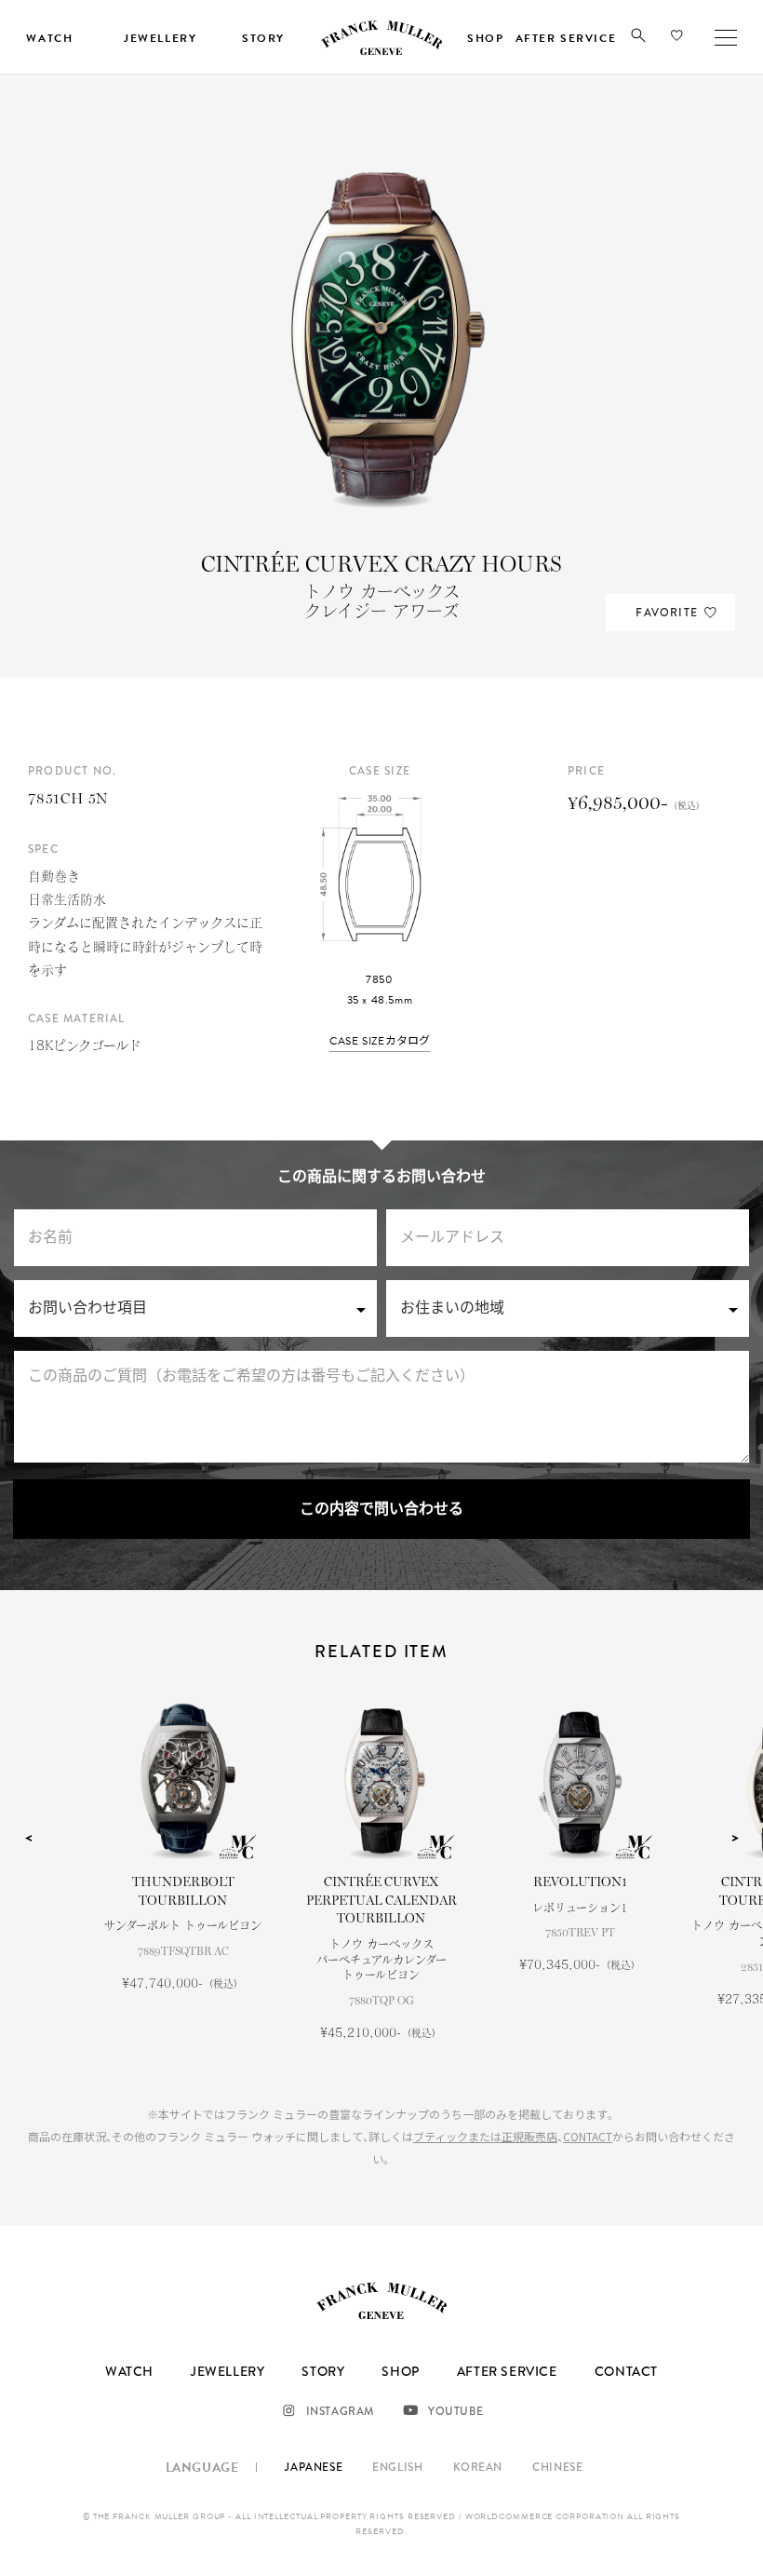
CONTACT (588, 2136)
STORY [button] (263, 38)
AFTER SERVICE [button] (566, 38)
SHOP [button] (485, 38)
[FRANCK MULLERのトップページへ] (381, 52)
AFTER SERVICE (507, 2371)
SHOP (400, 2371)
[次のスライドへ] (735, 1838)
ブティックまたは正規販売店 (485, 2136)
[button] (638, 39)
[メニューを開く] (726, 37)
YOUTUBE (455, 2411)
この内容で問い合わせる (381, 1509)
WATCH (129, 2371)
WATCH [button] (49, 38)
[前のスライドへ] (28, 1838)
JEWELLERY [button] (160, 38)
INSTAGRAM (340, 2411)
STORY (323, 2371)
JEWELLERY (228, 2371)
